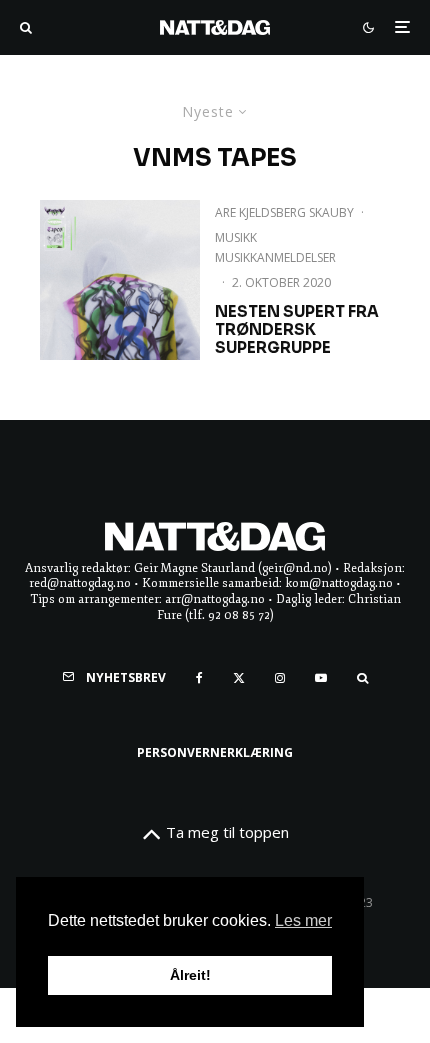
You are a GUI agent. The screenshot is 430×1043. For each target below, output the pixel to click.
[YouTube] (321, 678)
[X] (239, 678)
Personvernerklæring (215, 752)
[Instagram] (280, 678)
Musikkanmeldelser (275, 257)
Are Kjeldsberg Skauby (284, 212)
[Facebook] (199, 678)
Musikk (236, 237)
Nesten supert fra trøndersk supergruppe (297, 330)
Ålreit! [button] (190, 975)
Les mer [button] (303, 920)
